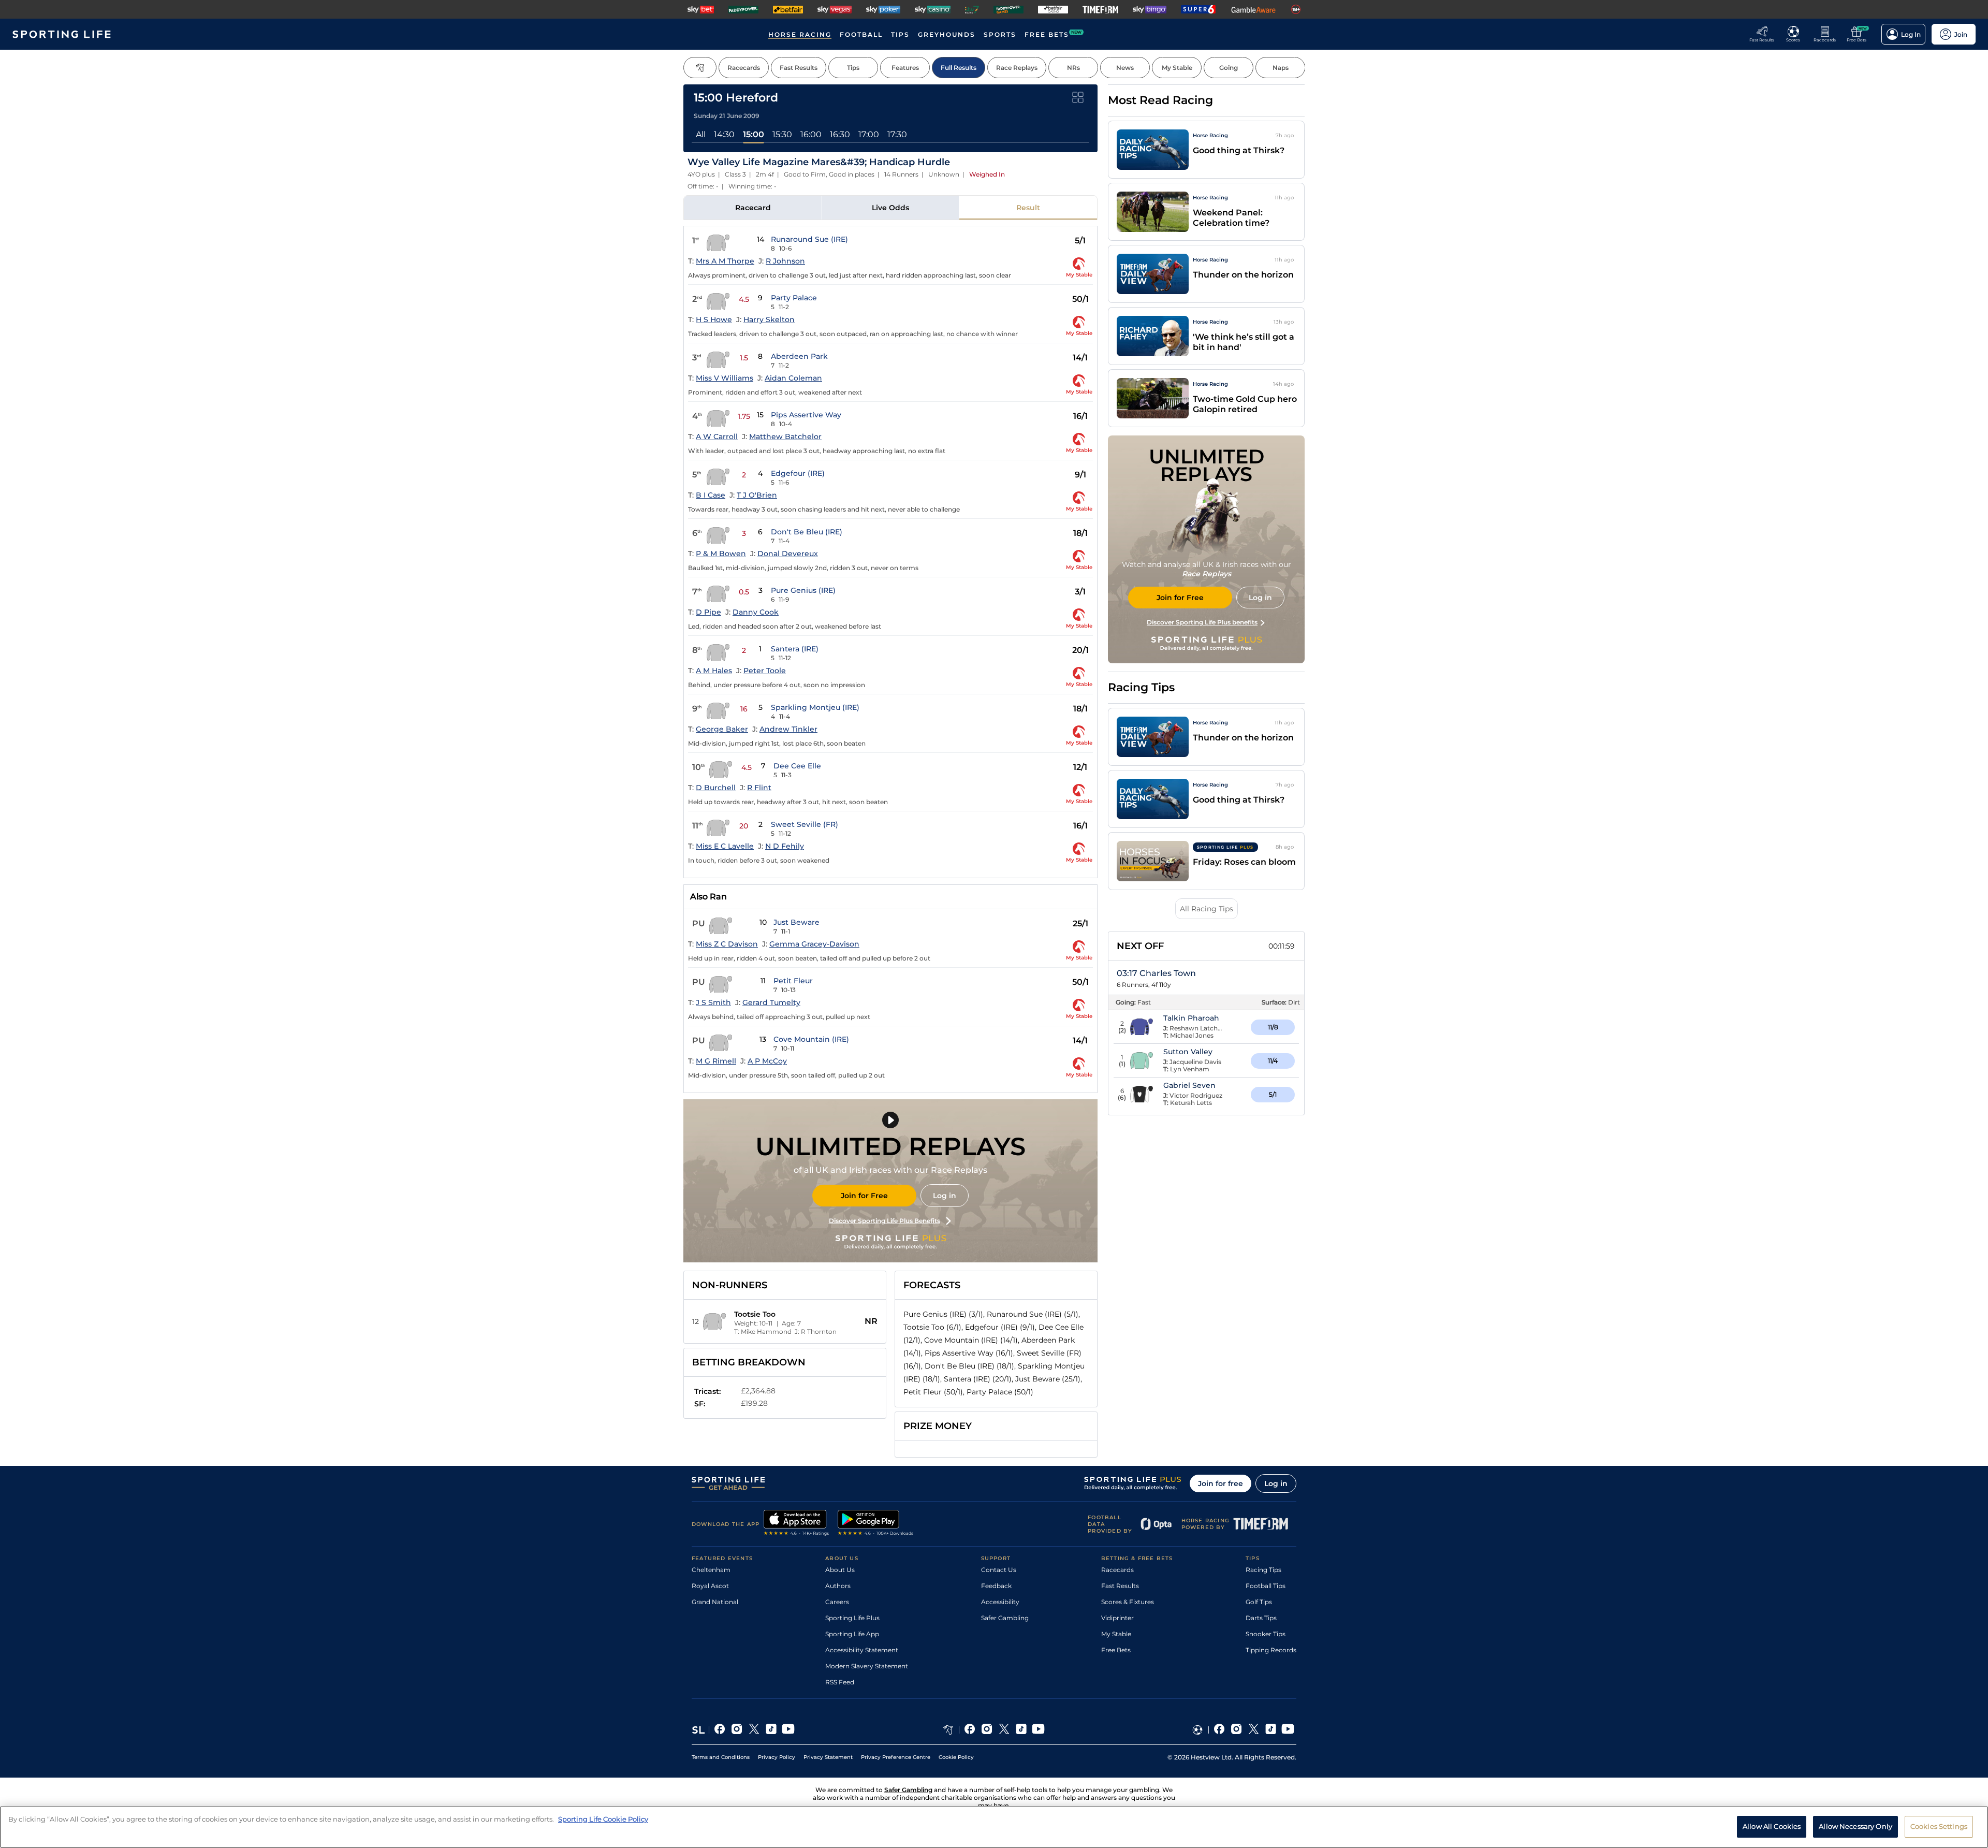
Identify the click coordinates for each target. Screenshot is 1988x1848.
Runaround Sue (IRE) (809, 239)
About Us (840, 1570)
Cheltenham (711, 1570)
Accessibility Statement (862, 1650)
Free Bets (1116, 1650)
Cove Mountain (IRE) (811, 1039)
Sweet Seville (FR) (805, 824)
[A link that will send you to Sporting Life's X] (754, 1730)
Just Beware (796, 922)
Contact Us (999, 1570)
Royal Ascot (710, 1586)
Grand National (715, 1602)
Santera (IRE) (795, 649)
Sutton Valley (1188, 1052)
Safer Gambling (1005, 1618)
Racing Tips (1263, 1570)
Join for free (1220, 1483)
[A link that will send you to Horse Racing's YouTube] (1038, 1730)
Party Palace (794, 298)
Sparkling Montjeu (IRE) (815, 707)
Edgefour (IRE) (798, 473)
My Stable (1116, 1634)
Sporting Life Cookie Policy (603, 1819)
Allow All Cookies (1772, 1826)
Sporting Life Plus (852, 1618)
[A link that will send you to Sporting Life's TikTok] (771, 1730)
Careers (837, 1602)
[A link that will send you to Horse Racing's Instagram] (987, 1730)
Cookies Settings (1939, 1826)
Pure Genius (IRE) (803, 590)
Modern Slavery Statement (867, 1666)
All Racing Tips (1207, 909)
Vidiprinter (1117, 1618)
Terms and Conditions (721, 1757)
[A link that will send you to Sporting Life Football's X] (1254, 1730)
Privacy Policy (777, 1757)
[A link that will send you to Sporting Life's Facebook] (720, 1730)
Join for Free (864, 1196)
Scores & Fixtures (1128, 1602)
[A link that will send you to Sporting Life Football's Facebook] (1219, 1730)
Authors (838, 1586)
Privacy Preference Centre (896, 1757)
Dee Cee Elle (797, 766)
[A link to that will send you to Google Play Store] (876, 1524)
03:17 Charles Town (1156, 973)
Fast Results (1120, 1586)
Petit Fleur (793, 981)
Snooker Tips (1266, 1634)
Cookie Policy (956, 1757)
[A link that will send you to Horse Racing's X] (1004, 1730)
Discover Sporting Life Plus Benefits (885, 1221)
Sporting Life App (852, 1634)
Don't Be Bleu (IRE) (807, 532)
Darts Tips (1261, 1618)
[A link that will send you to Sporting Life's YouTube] (788, 1730)
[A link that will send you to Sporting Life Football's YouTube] (1288, 1730)
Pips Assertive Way (806, 415)
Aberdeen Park (799, 356)
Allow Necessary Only (1855, 1826)
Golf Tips (1259, 1602)
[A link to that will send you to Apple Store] (796, 1524)
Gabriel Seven (1189, 1085)
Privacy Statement (828, 1757)
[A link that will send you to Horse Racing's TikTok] (1021, 1730)
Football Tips (1266, 1586)
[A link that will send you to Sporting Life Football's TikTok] (1271, 1730)
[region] (994, 1827)
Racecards (1117, 1570)
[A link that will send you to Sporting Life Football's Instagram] (1237, 1730)
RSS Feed (840, 1682)
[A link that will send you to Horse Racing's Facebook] (970, 1730)
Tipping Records (1271, 1650)
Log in (945, 1196)
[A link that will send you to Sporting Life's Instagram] (737, 1730)
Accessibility (1000, 1602)
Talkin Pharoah (1191, 1018)
